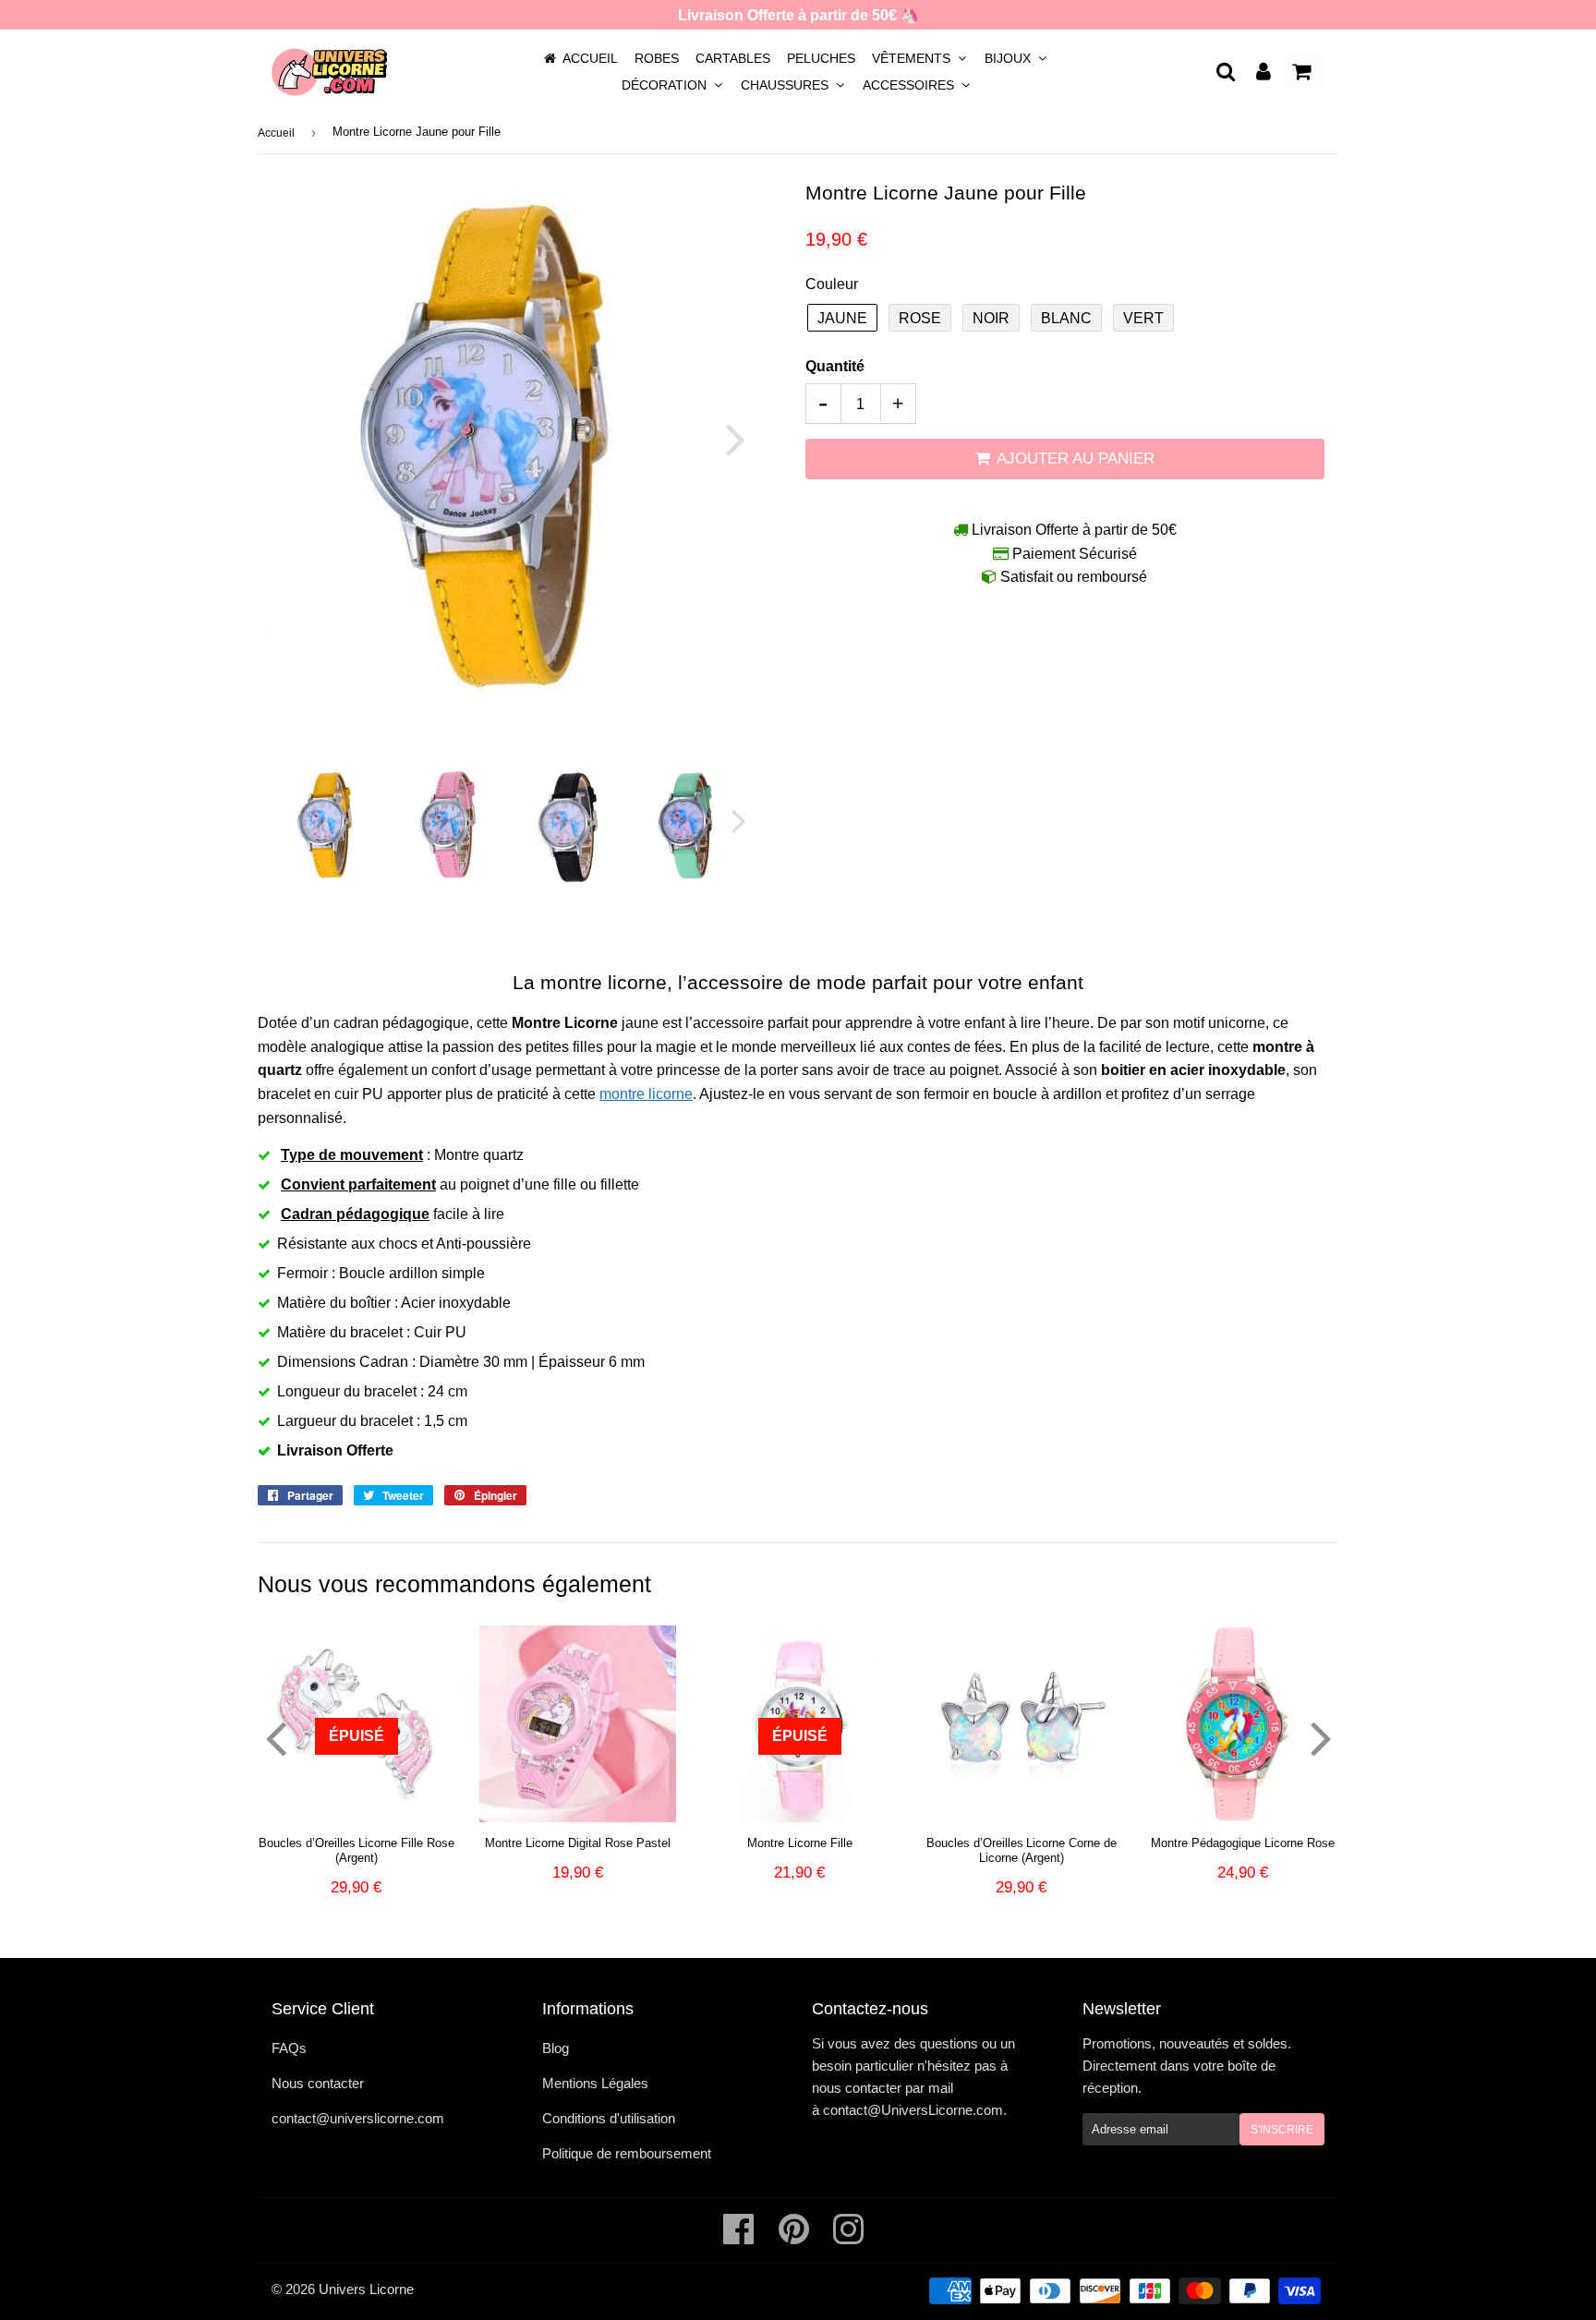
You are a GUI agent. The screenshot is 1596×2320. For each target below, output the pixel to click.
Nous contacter (318, 2083)
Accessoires (910, 85)
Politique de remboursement (627, 2153)
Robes (657, 58)
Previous (297, 439)
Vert (1143, 318)
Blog (556, 2048)
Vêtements (913, 58)
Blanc (1066, 318)
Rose (920, 318)
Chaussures (786, 85)
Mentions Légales (595, 2083)
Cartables (733, 58)
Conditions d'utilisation (609, 2118)
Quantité (835, 366)
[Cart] (1303, 70)
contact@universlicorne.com (358, 2118)
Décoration (666, 85)
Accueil (590, 58)
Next (725, 439)
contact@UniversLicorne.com (913, 2110)
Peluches (821, 58)
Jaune (842, 318)
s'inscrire (1282, 2130)
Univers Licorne (366, 2289)
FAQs (289, 2048)
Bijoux (1010, 58)
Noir (991, 318)
